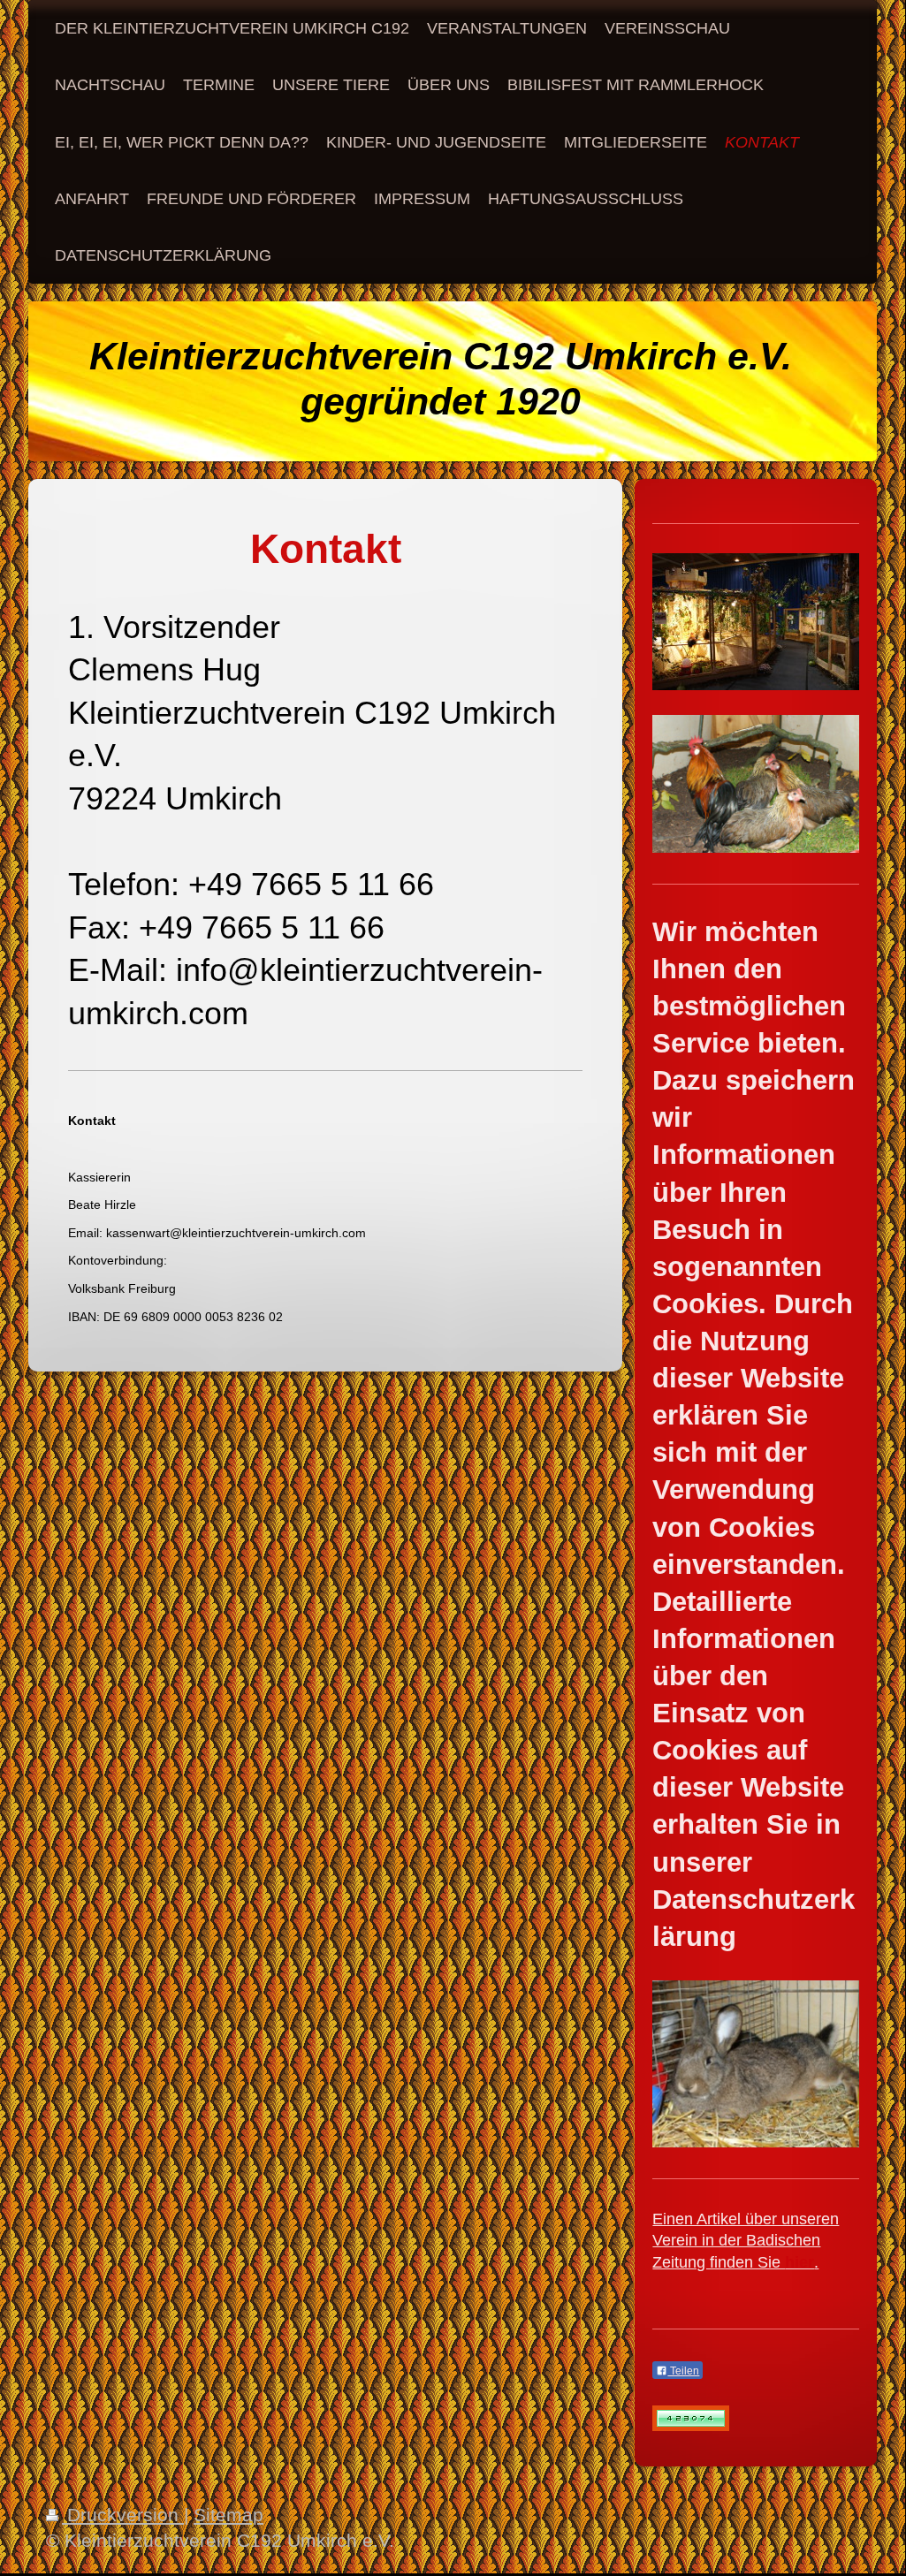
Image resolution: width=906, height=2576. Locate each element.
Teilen (683, 2371)
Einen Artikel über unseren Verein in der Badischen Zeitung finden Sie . (746, 2241)
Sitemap (228, 2515)
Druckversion (123, 2515)
